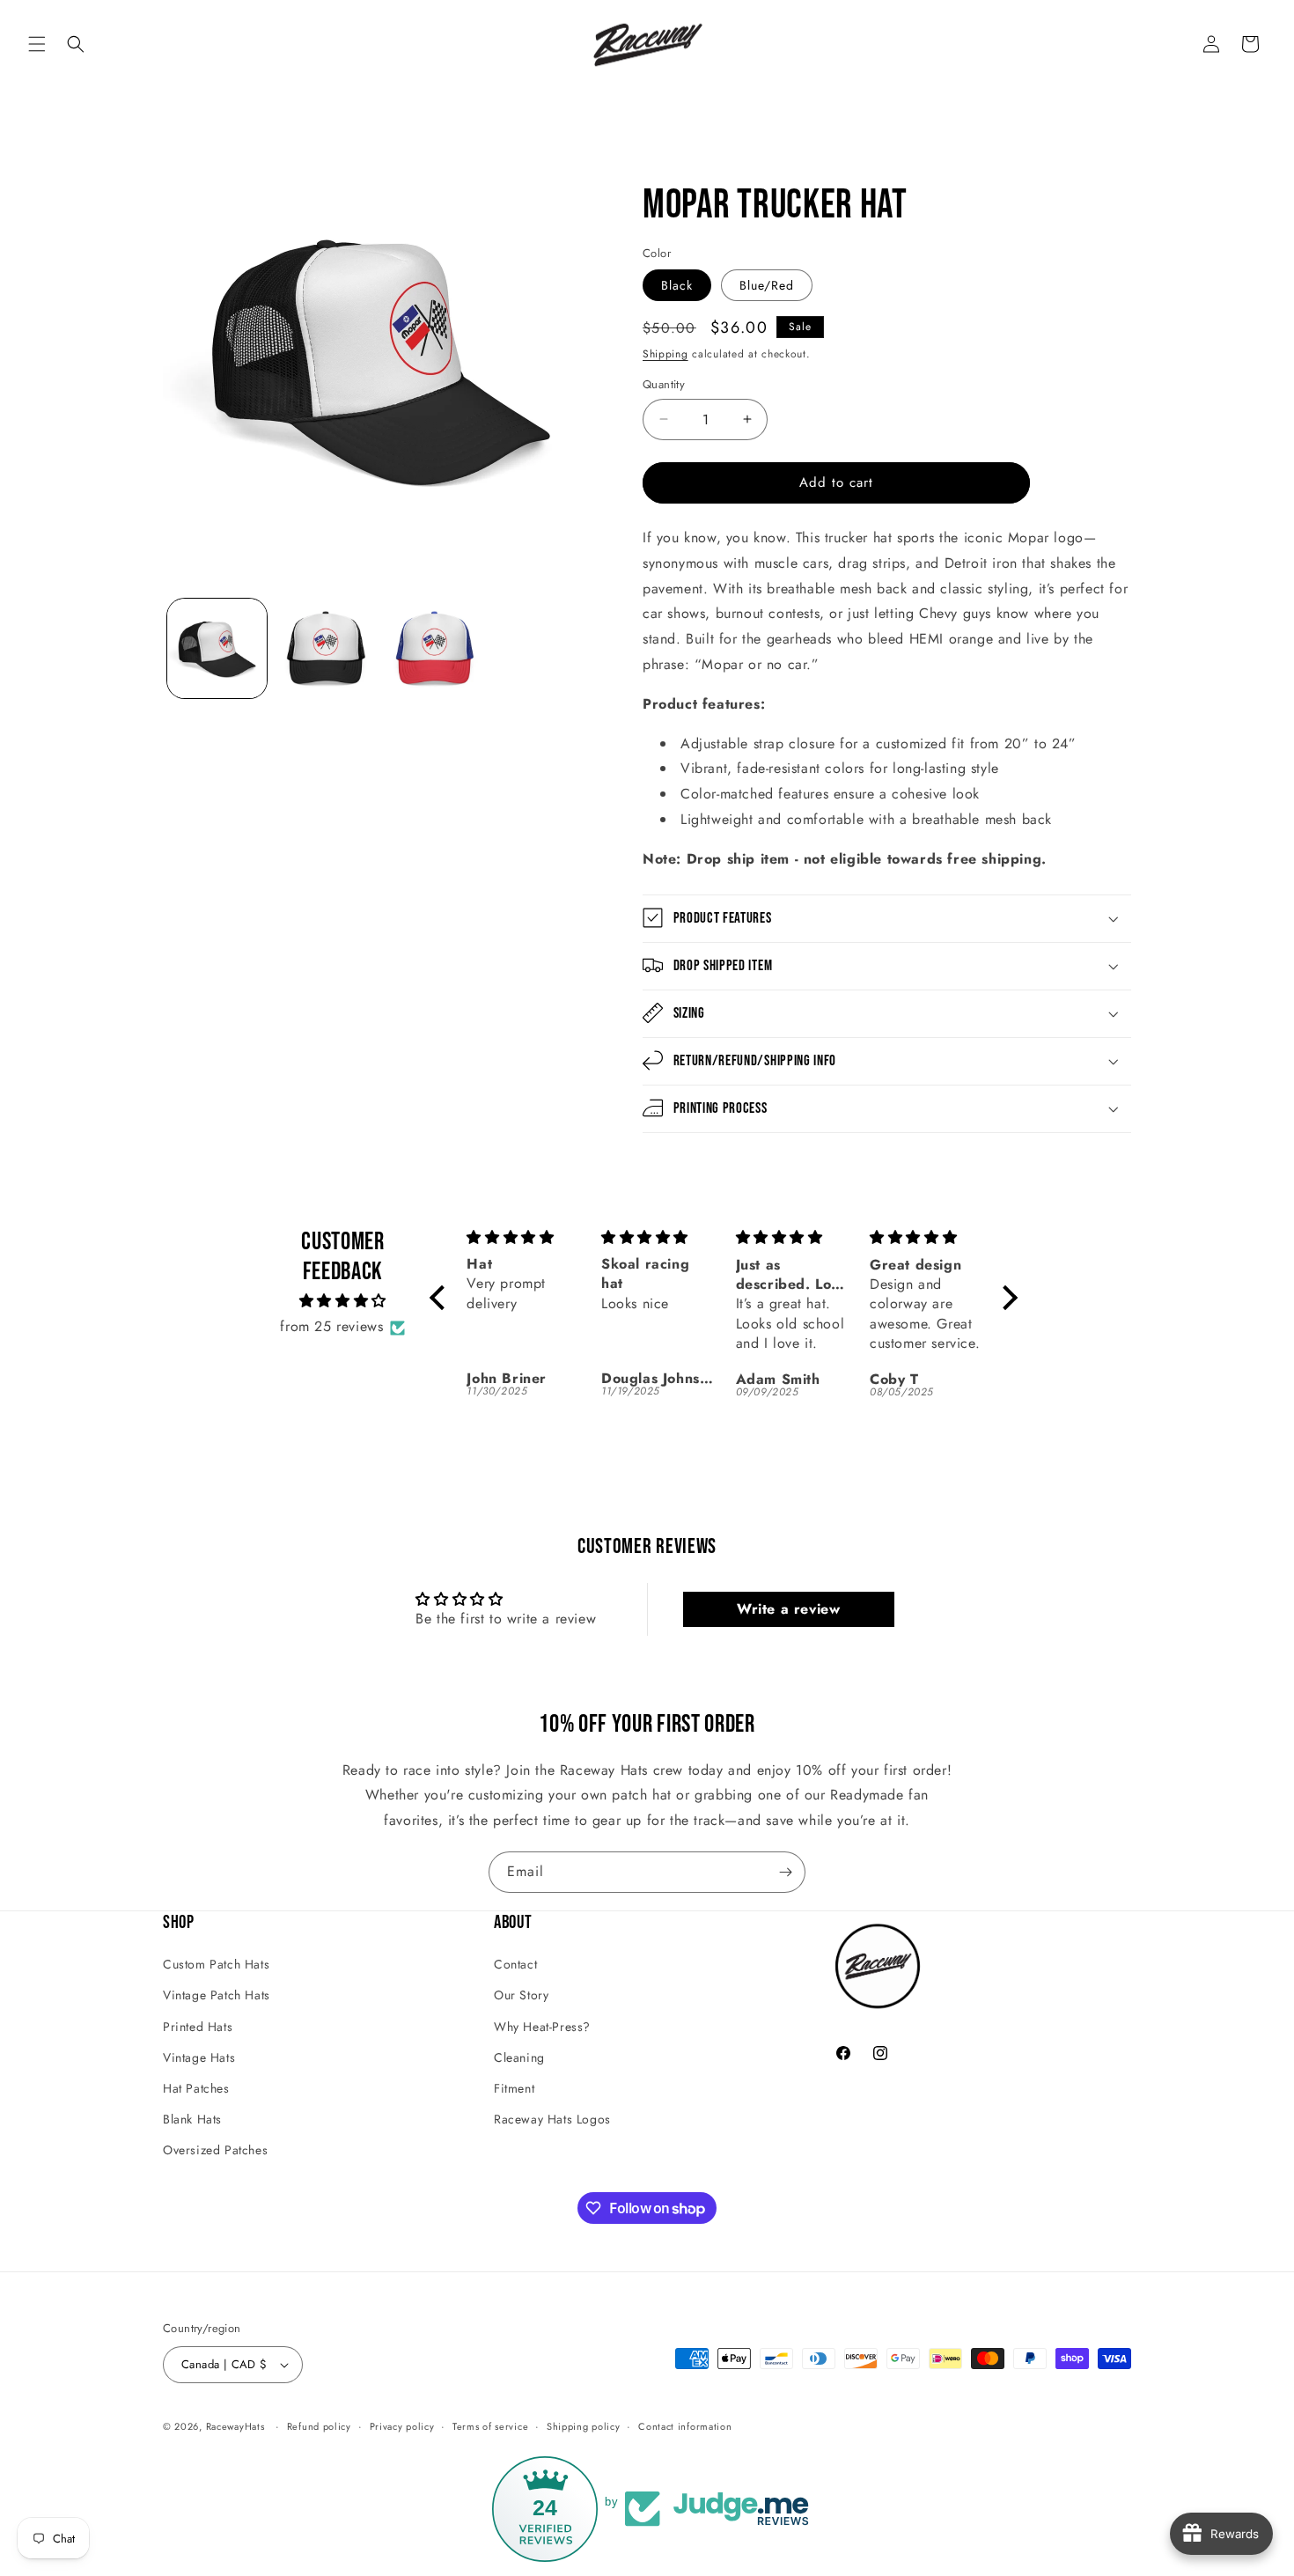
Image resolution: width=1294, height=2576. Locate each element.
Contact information (685, 2426)
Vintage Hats (199, 2057)
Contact (515, 1964)
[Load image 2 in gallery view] (325, 648)
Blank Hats (192, 2119)
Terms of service (490, 2426)
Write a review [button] (788, 1609)
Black (677, 285)
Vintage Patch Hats (217, 1995)
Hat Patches (196, 2088)
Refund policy (319, 2426)
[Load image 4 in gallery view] (434, 648)
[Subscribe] (785, 1872)
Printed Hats (198, 2026)
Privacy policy (402, 2426)
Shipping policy (584, 2426)
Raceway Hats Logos (552, 2119)
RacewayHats (235, 2426)
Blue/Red (767, 285)
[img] (343, 1302)
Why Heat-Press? (542, 2026)
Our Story (521, 1995)
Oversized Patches (215, 2150)
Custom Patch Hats (216, 1964)
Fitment (514, 2088)
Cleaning (519, 2057)
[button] (37, 44)
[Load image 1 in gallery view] (217, 648)
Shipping (665, 354)
